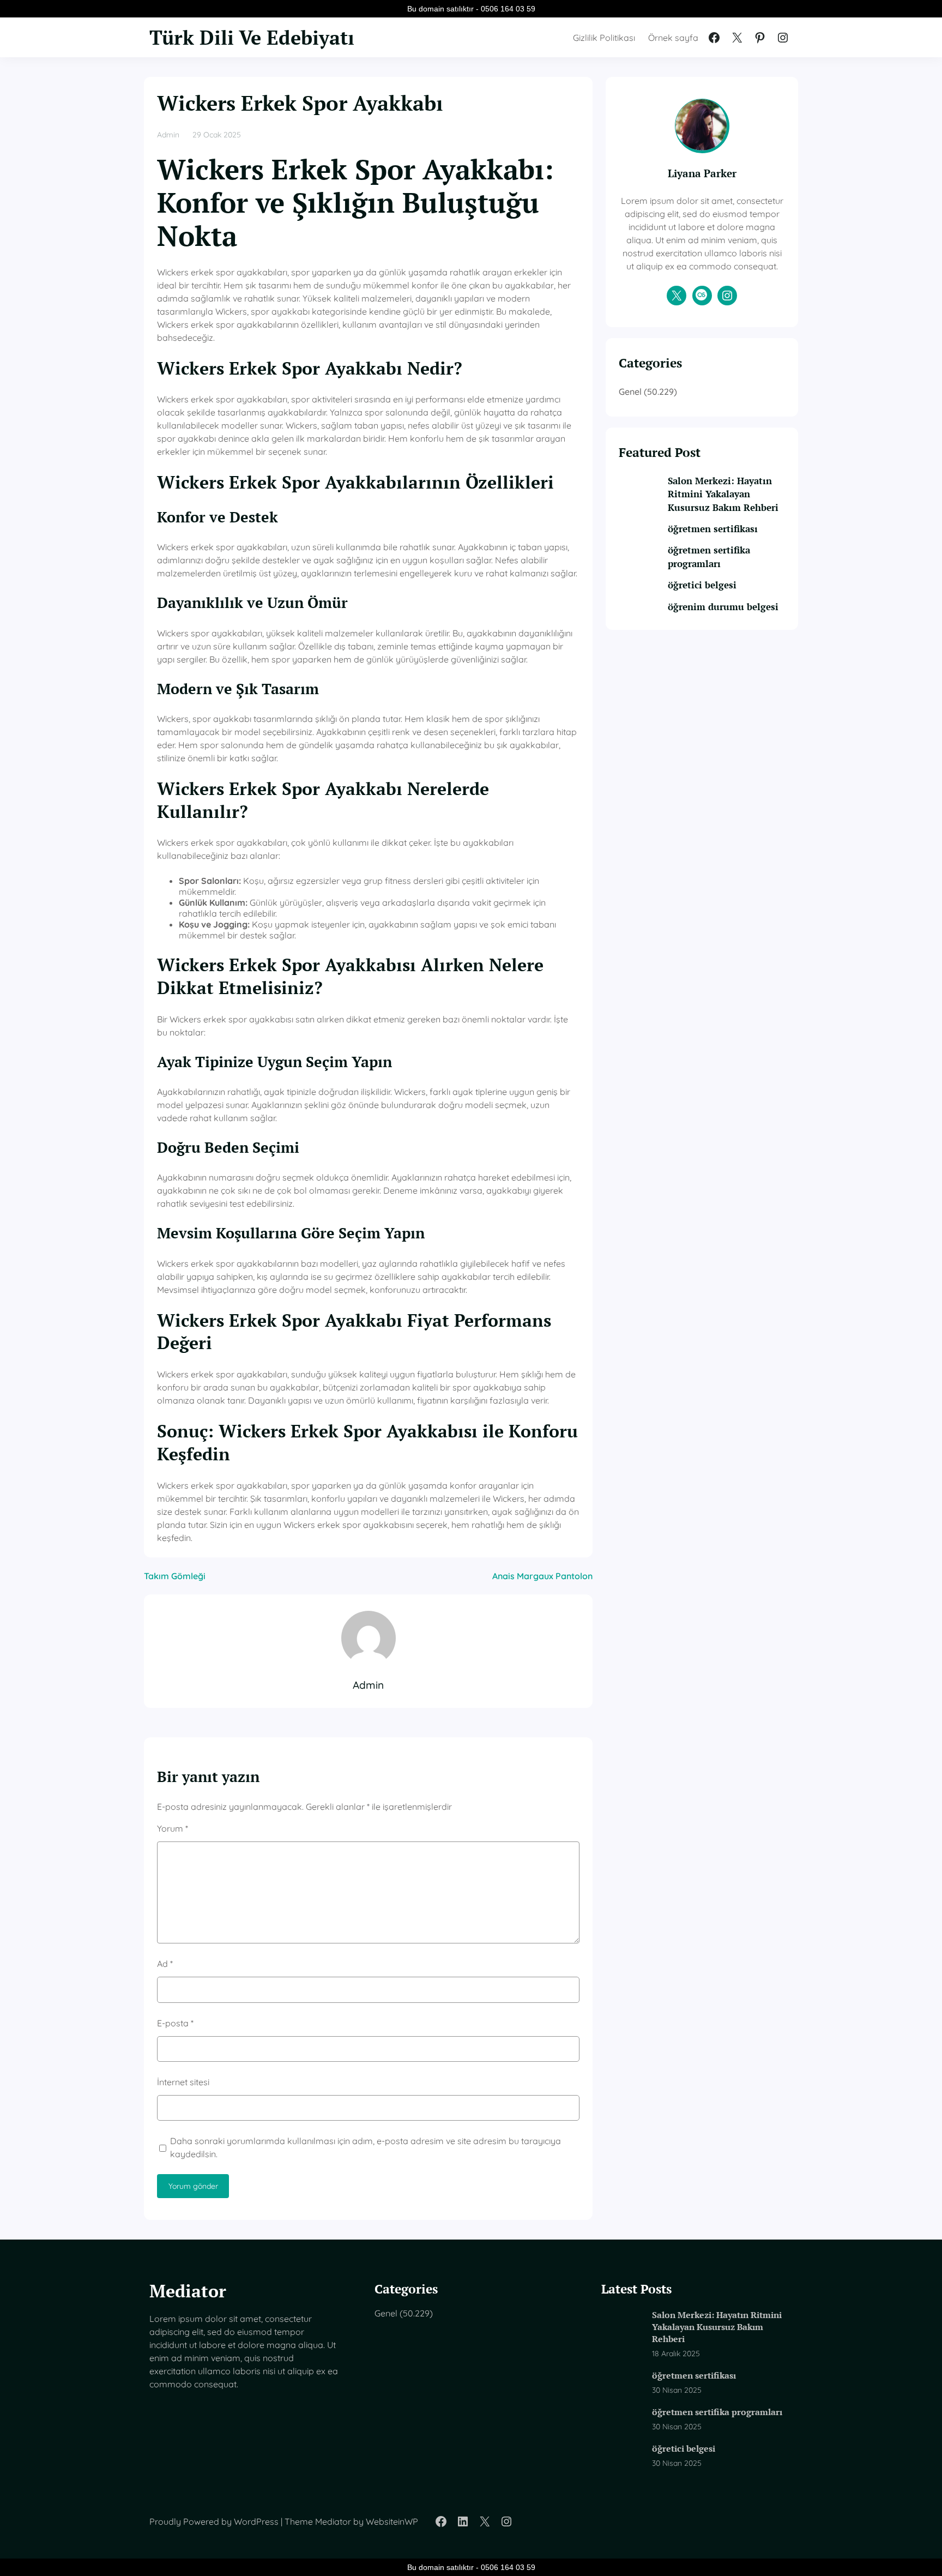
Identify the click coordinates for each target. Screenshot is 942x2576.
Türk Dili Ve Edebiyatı (252, 37)
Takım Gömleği (175, 1576)
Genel (630, 392)
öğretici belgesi (702, 585)
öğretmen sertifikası (713, 529)
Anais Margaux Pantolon (542, 1576)
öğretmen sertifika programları (709, 556)
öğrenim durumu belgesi (723, 607)
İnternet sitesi (183, 2082)
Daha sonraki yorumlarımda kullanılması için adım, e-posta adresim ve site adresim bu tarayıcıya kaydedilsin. (366, 2147)
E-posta (175, 2023)
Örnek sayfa (673, 38)
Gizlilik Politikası (604, 38)
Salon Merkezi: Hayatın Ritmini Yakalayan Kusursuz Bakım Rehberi (723, 494)
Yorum (173, 1828)
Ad (165, 1964)
